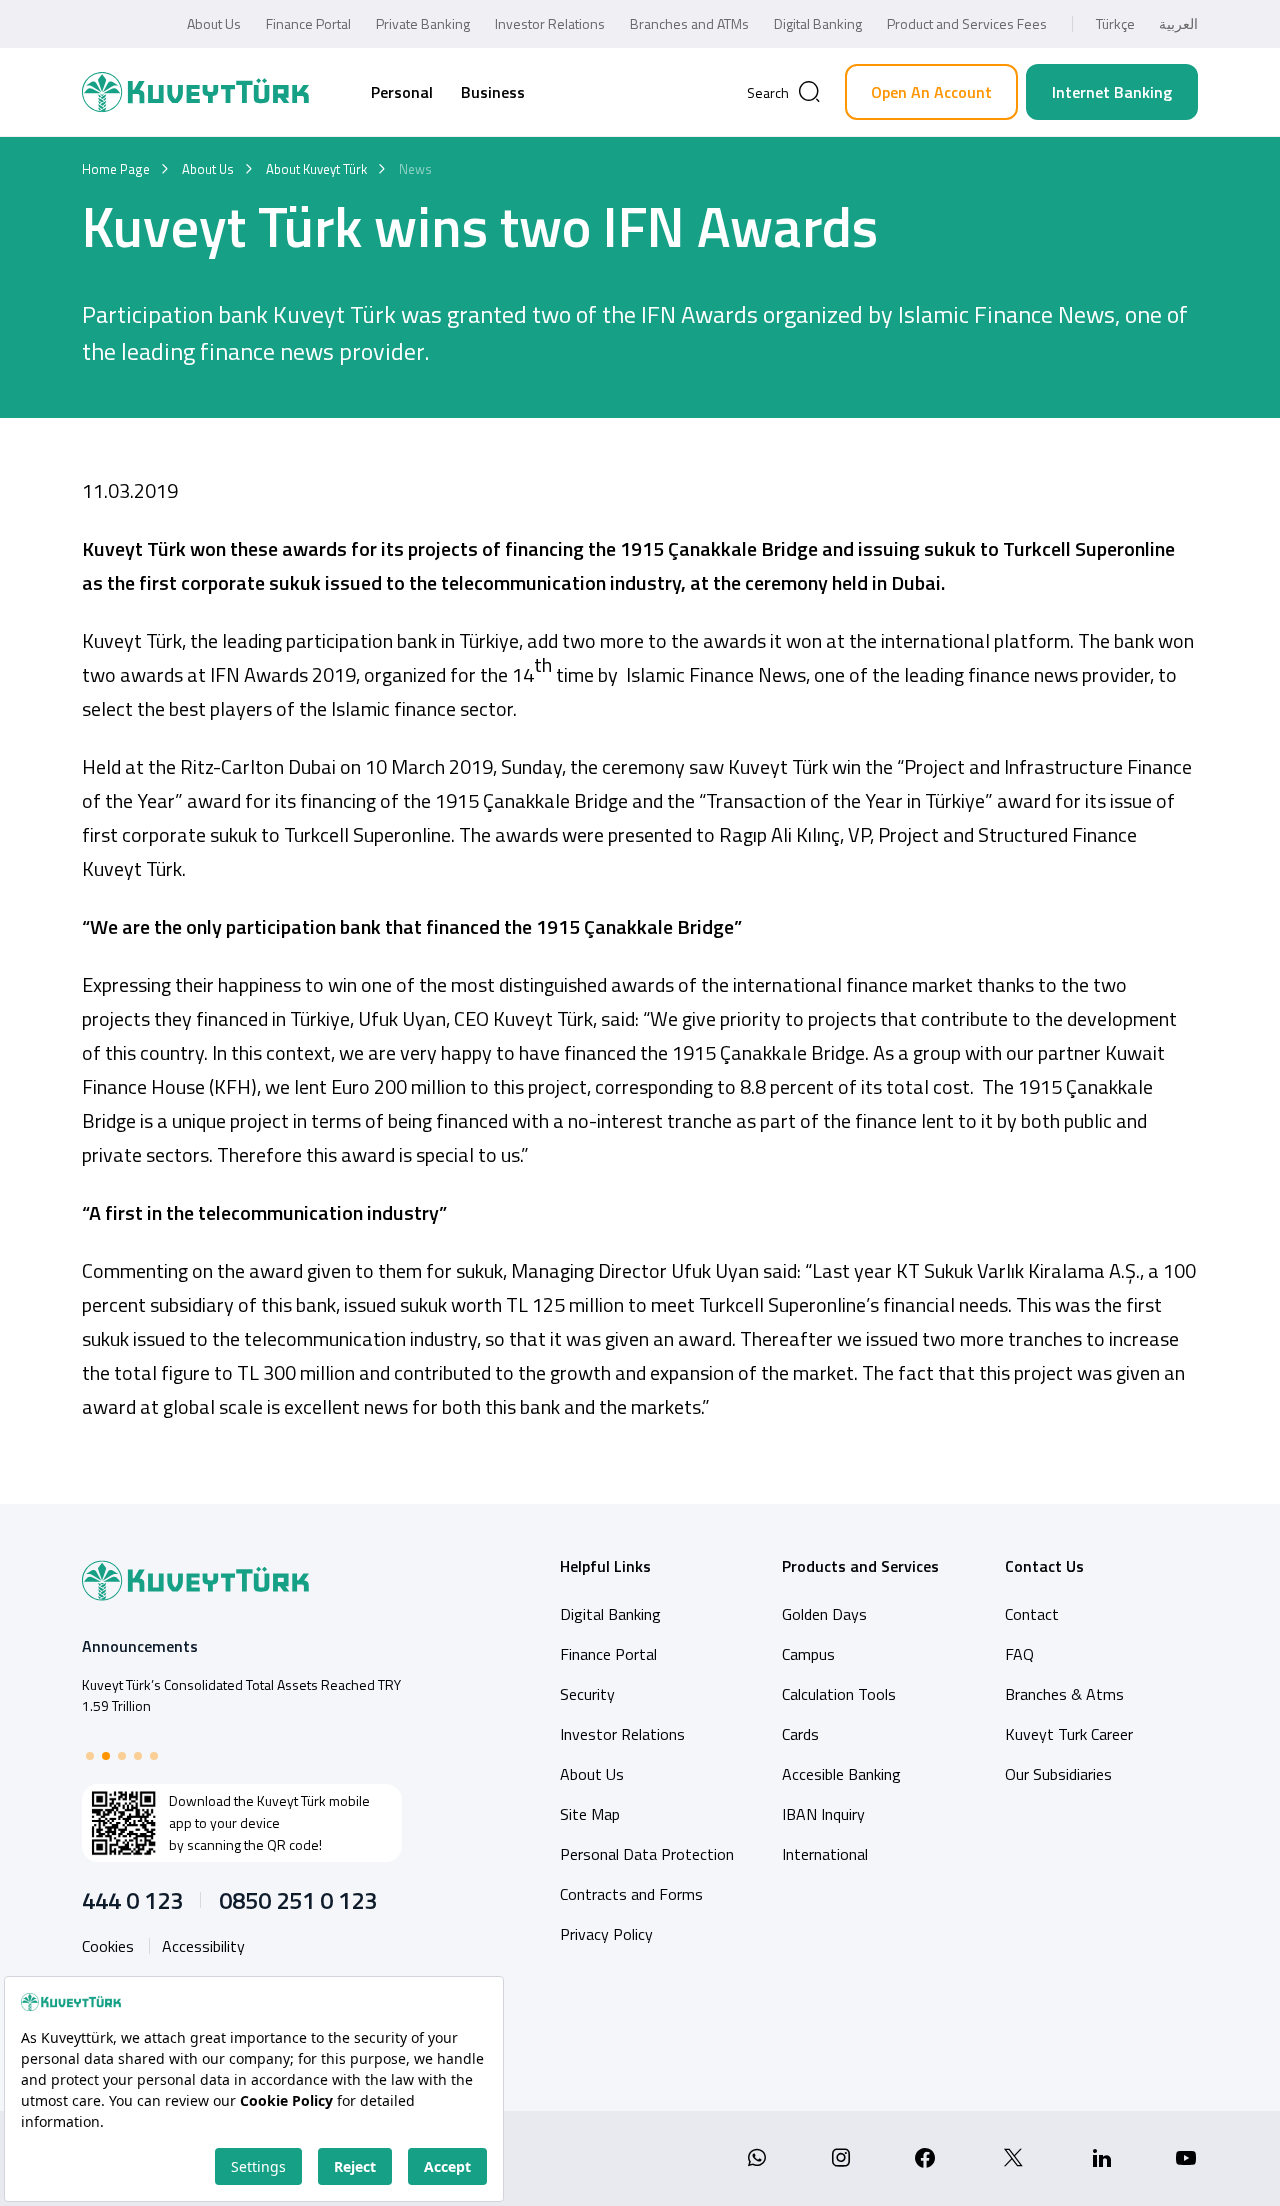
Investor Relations (550, 23)
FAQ (1019, 1654)
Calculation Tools (839, 1694)
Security (587, 1694)
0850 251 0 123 (298, 1900)
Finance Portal (308, 23)
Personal (402, 92)
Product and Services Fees (967, 23)
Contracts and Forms (631, 1894)
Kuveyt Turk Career (1069, 1734)
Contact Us (1044, 1566)
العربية (1178, 23)
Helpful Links (605, 1566)
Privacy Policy (606, 1934)
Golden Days (824, 1614)
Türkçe (1115, 23)
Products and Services (860, 1566)
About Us (214, 23)
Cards (800, 1734)
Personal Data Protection (647, 1854)
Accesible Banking (841, 1774)
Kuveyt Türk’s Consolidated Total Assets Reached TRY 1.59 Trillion (241, 1695)
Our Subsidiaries (1058, 1774)
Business (493, 92)
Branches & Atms (1064, 1694)
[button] (90, 1756)
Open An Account (931, 92)
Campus (808, 1654)
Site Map (590, 1814)
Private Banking (423, 23)
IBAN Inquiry (823, 1814)
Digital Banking (818, 23)
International (825, 1854)
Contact (1032, 1614)
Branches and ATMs (689, 23)
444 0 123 (132, 1900)
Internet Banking (1112, 92)
